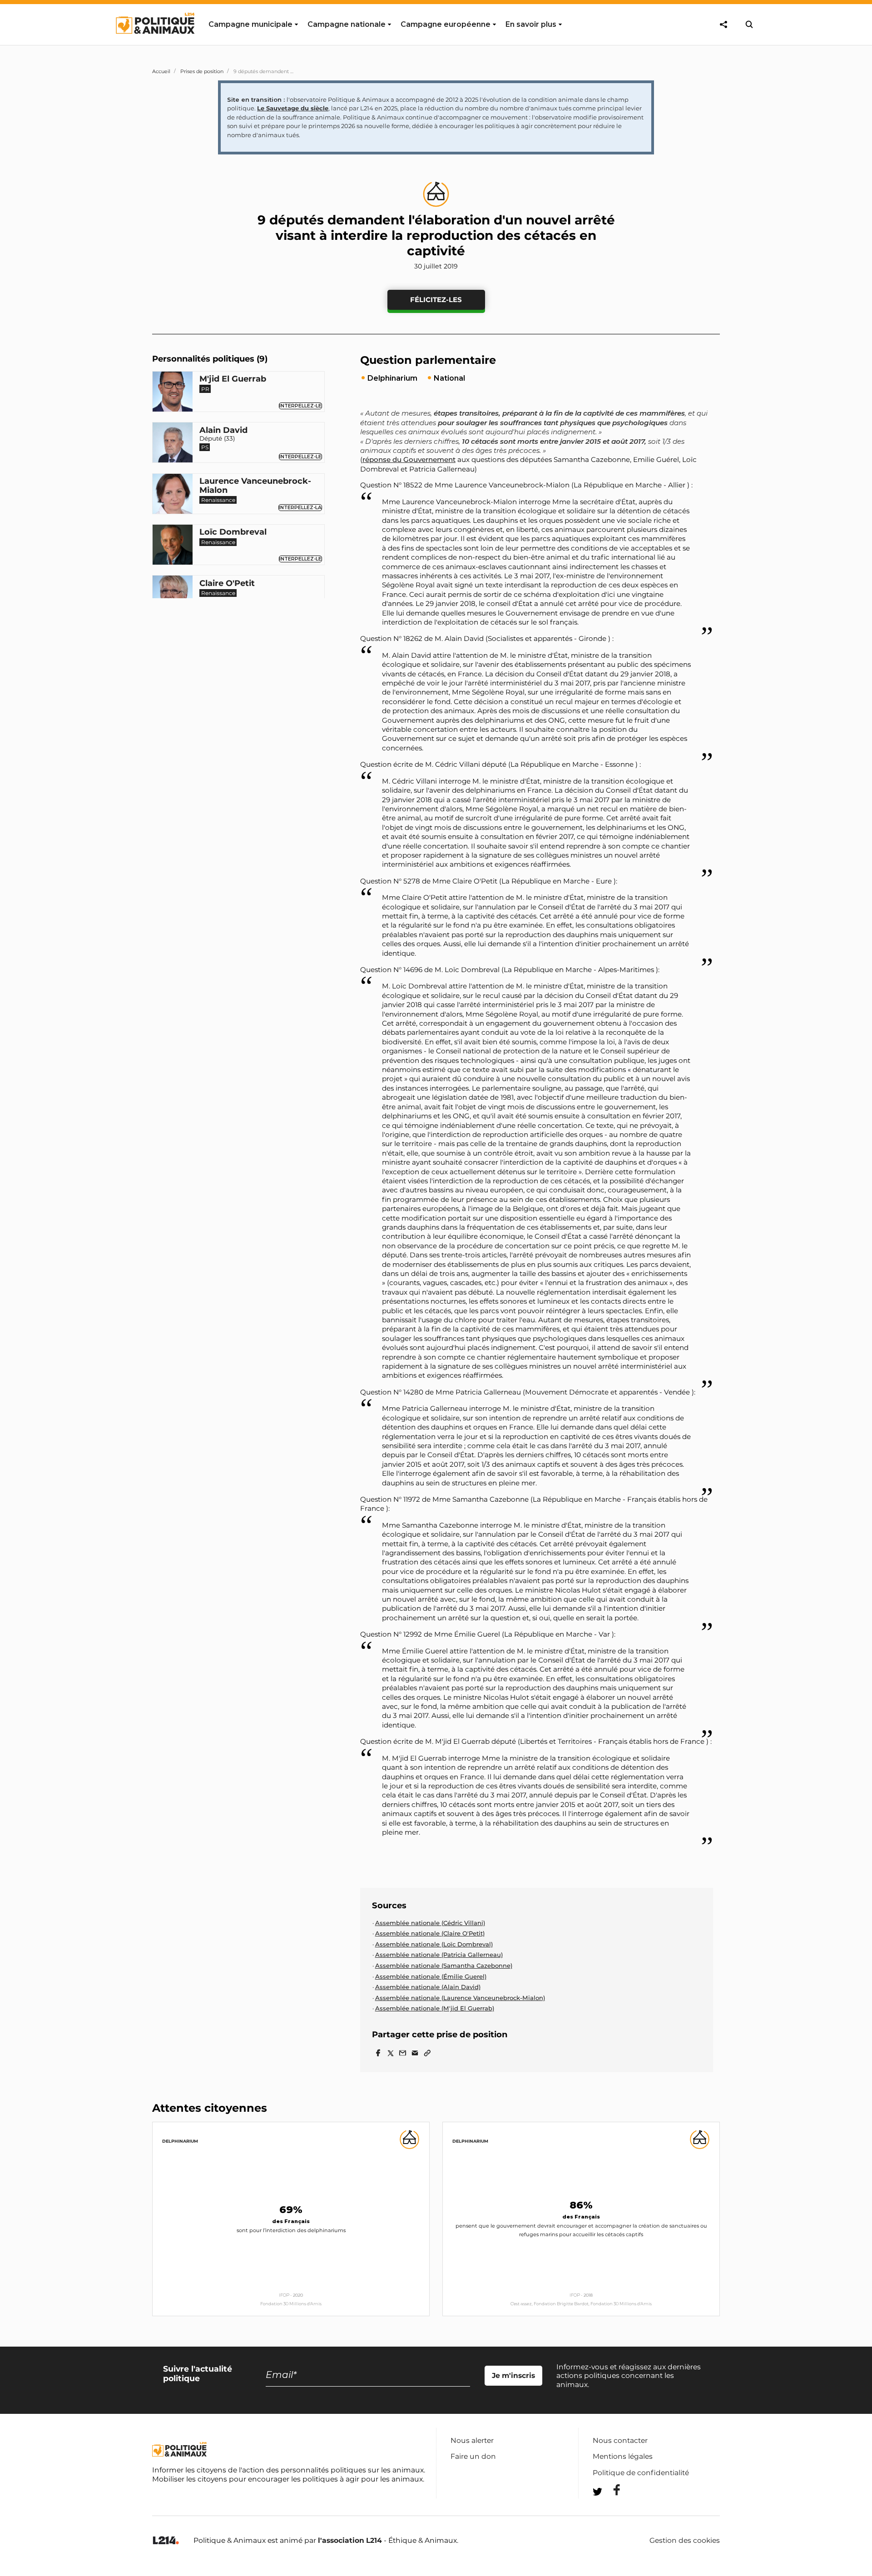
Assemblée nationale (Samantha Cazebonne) (444, 1966)
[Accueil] (155, 42)
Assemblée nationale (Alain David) (428, 1987)
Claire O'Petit (227, 584)
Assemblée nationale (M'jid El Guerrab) (435, 2008)
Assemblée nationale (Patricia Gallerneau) (439, 1955)
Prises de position (202, 71)
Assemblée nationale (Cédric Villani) (430, 1923)
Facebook (611, 2490)
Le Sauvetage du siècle (293, 108)
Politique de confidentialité (641, 2473)
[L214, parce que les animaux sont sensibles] (166, 2541)
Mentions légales (623, 2456)
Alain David (223, 431)
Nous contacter (620, 2440)
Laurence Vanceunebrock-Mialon (255, 486)
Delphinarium (180, 2141)
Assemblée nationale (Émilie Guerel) (431, 1976)
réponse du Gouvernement (409, 459)
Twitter (611, 2508)
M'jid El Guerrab (233, 379)
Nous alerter (472, 2440)
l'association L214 (350, 2540)
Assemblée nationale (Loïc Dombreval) (434, 1944)
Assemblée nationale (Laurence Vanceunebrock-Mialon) (460, 1998)
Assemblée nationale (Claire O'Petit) (430, 1933)
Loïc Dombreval (233, 532)
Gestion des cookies (685, 2541)
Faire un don (473, 2456)
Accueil (161, 71)
